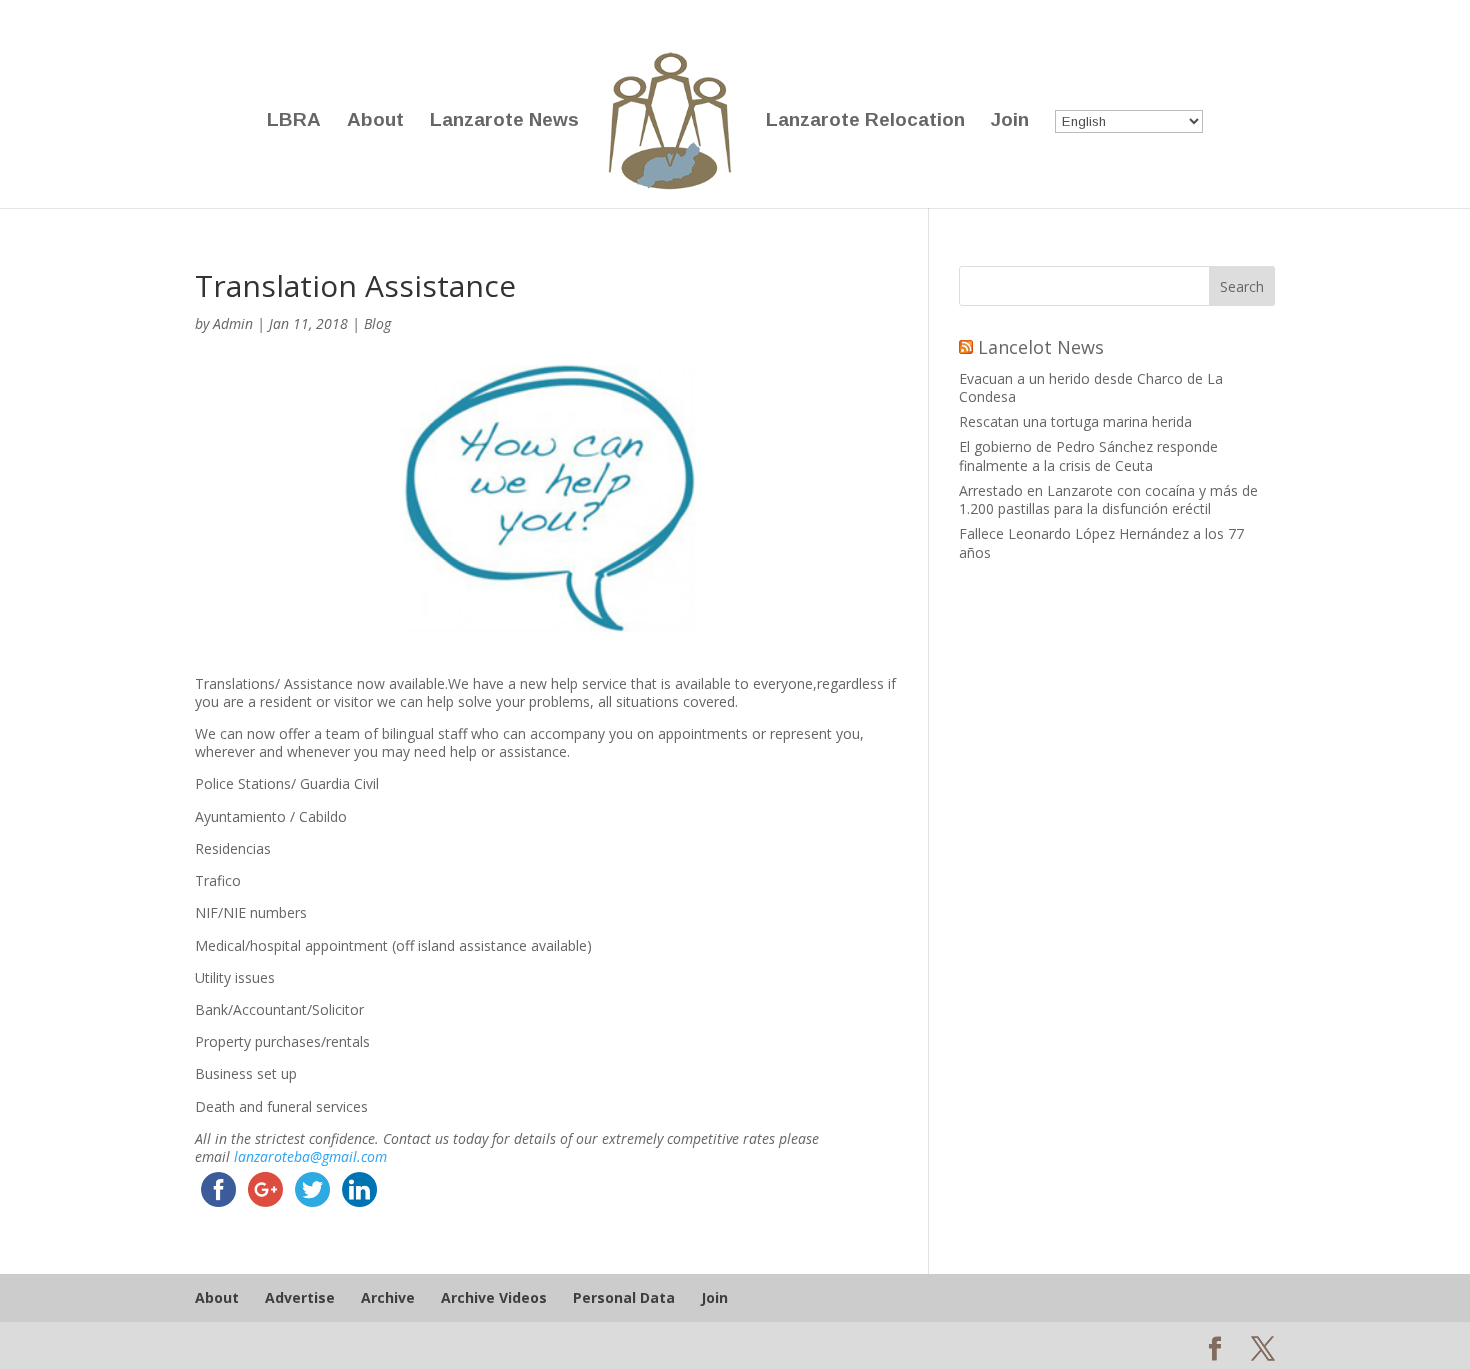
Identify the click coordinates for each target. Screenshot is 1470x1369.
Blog (377, 323)
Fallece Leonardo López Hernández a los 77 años (1101, 542)
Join (1010, 121)
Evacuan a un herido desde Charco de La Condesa (1091, 387)
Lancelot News (1041, 347)
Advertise (300, 1297)
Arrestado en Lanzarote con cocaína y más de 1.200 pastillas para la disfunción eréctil (1108, 499)
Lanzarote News (504, 121)
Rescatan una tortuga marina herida (1075, 421)
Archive (388, 1297)
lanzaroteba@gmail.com (310, 1156)
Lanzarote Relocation (865, 121)
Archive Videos (494, 1297)
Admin (233, 323)
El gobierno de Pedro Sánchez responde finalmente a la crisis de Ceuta (1088, 455)
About (375, 121)
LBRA (294, 121)
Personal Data (624, 1297)
